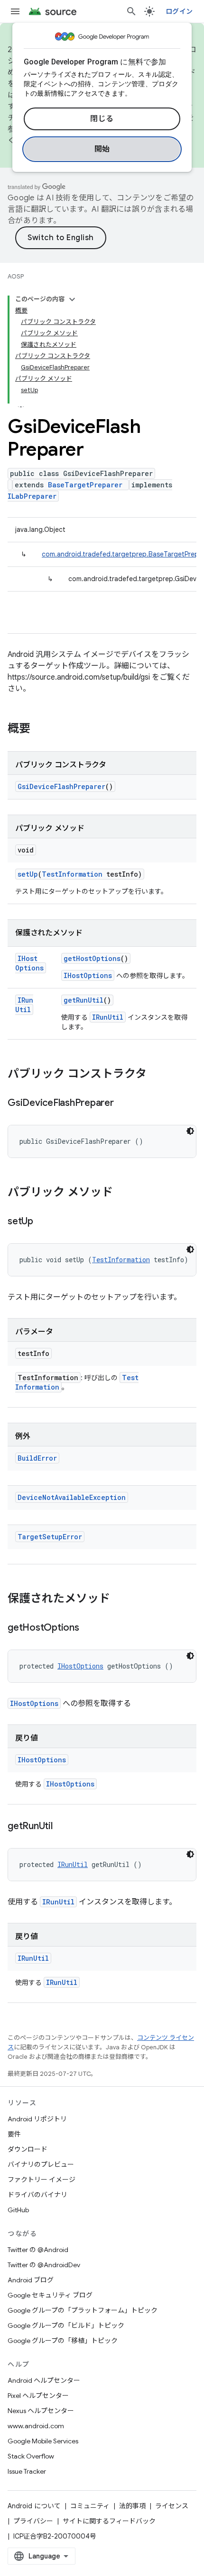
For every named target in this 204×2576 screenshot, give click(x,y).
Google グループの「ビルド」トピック (66, 2325)
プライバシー (33, 2521)
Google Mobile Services (43, 2441)
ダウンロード (28, 2149)
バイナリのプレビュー (41, 2164)
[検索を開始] (131, 11)
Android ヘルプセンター (44, 2380)
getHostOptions (92, 958)
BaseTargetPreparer (85, 485)
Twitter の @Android (38, 2250)
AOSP (16, 276)
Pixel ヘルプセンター (38, 2396)
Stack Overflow (31, 2456)
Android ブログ (31, 2280)
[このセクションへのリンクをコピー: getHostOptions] (89, 1628)
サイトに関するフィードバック (109, 2521)
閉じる (102, 119)
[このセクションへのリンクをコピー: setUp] (43, 1222)
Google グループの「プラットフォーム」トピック (83, 2310)
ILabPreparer (32, 496)
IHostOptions (29, 963)
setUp (28, 874)
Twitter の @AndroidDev (44, 2265)
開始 (102, 149)
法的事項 (132, 2506)
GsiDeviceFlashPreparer (61, 786)
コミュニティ (90, 2506)
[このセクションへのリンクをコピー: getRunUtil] (62, 1827)
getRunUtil (83, 1000)
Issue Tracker (27, 2471)
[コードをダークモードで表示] (190, 1131)
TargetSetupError (50, 1537)
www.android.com (36, 2426)
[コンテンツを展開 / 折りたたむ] (72, 299)
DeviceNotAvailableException (72, 1497)
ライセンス (172, 2506)
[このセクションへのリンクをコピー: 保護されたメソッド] (120, 1599)
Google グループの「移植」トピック (63, 2341)
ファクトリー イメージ (42, 2180)
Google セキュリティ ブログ (50, 2295)
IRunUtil (24, 1005)
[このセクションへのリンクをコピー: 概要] (40, 729)
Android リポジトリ (37, 2119)
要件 (14, 2134)
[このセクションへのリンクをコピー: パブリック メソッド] (122, 1193)
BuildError (37, 1458)
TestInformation (72, 874)
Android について (34, 2506)
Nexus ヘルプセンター (41, 2411)
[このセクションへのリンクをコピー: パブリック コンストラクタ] (156, 1075)
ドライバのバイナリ (37, 2195)
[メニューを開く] (15, 11)
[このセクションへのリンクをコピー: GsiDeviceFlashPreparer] (123, 1104)
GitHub (18, 2210)
